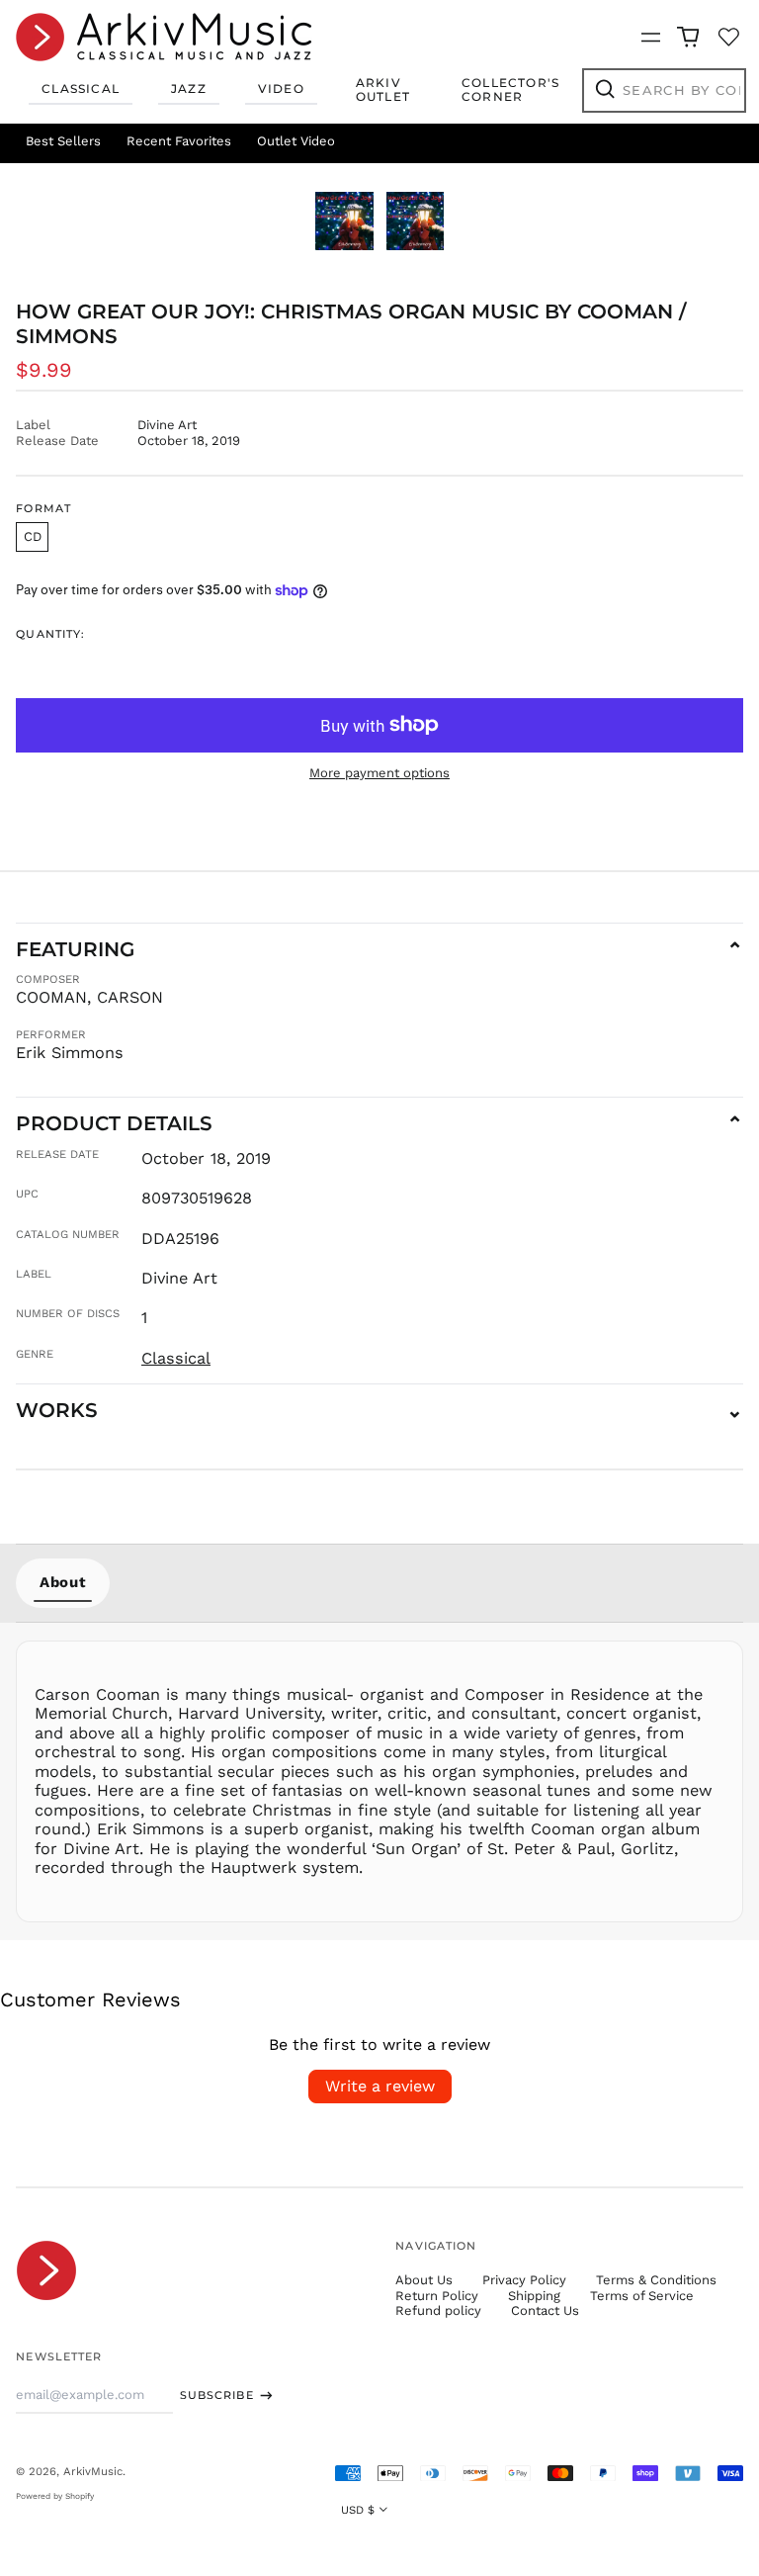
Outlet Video (296, 141)
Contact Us (545, 2310)
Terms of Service (642, 2296)
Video (281, 89)
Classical (81, 89)
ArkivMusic (93, 2471)
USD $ (358, 2510)
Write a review (380, 2086)
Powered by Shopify (55, 2496)
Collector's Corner (510, 89)
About (63, 1582)
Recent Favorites (179, 141)
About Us (424, 2280)
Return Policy (437, 2296)
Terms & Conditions (656, 2280)
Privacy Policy (524, 2280)
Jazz (189, 89)
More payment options (379, 773)
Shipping (534, 2296)
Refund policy (438, 2310)
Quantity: (50, 634)
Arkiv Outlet (383, 89)
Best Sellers (63, 141)
